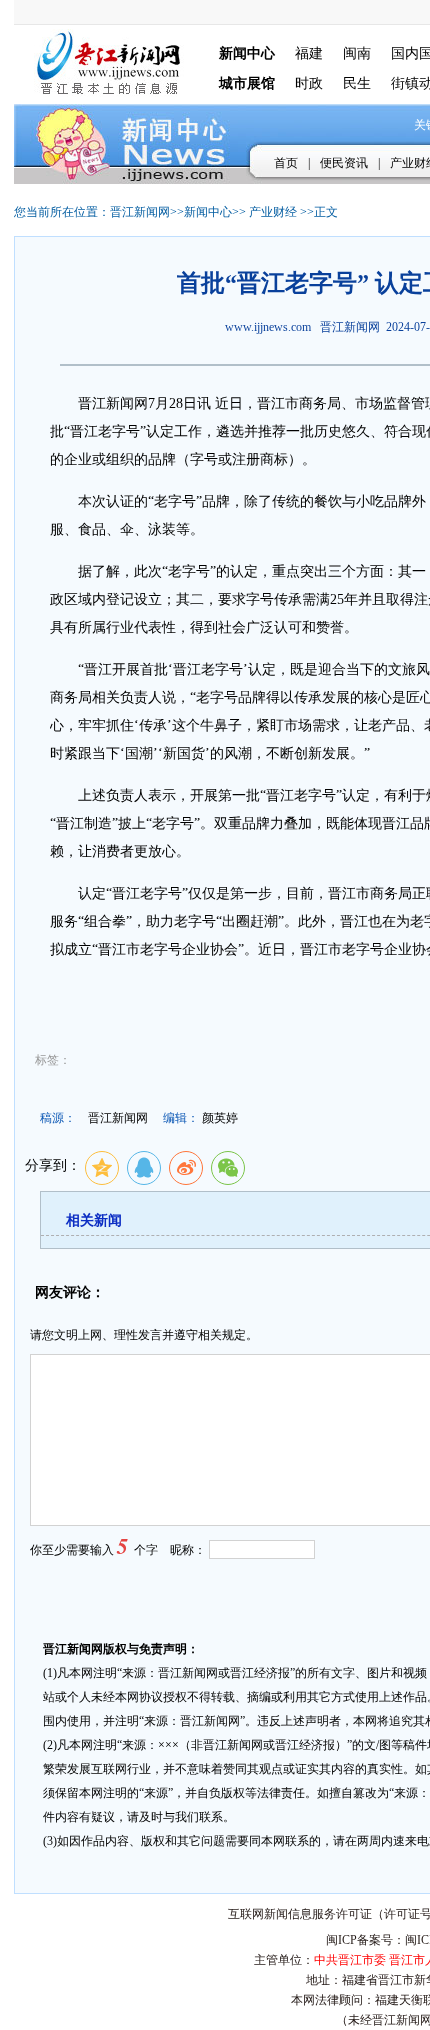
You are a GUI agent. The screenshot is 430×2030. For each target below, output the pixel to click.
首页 (286, 163)
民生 (357, 83)
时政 (309, 83)
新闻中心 (208, 212)
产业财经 (273, 212)
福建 (309, 53)
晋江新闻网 (140, 212)
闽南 (357, 53)
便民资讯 (344, 163)
